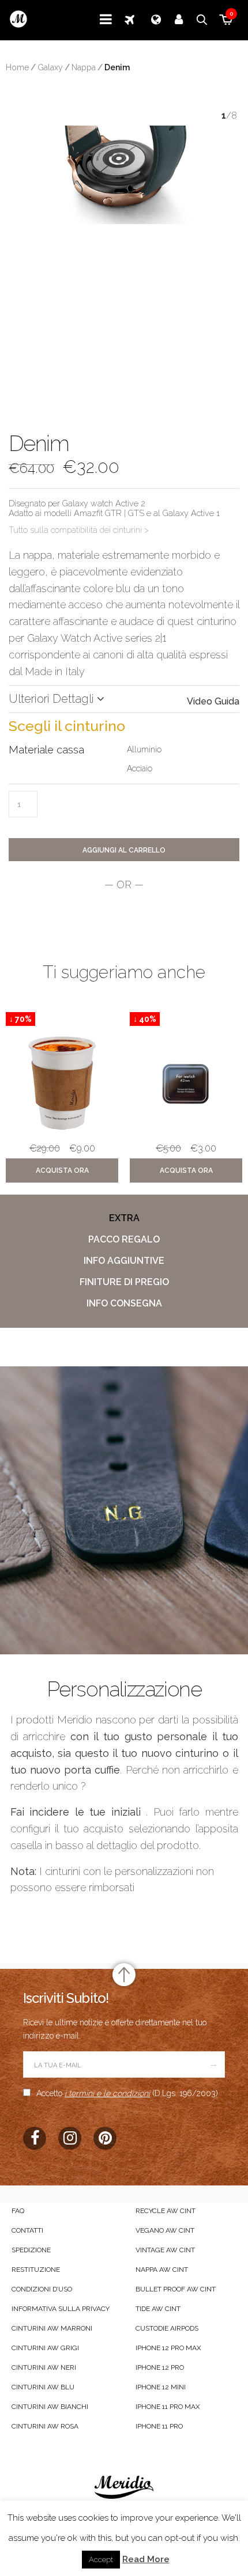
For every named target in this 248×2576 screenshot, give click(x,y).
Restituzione (36, 2270)
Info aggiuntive (124, 1261)
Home (17, 67)
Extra (124, 1218)
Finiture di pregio (124, 1282)
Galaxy (50, 67)
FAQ (18, 2211)
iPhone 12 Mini (161, 2387)
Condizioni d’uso (42, 2289)
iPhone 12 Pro (160, 2367)
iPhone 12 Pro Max (168, 2348)
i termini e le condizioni (107, 2093)
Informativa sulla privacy (61, 2309)
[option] (62, 1100)
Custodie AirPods (167, 2328)
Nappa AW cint (162, 2270)
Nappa (84, 67)
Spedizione (31, 2250)
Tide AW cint (158, 2309)
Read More (146, 2559)
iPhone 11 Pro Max (168, 2407)
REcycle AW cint (166, 2211)
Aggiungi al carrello (124, 850)
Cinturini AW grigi (45, 2348)
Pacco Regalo (124, 1239)
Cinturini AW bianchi (50, 2407)
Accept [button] (101, 2560)
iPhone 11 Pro (159, 2426)
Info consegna (124, 1303)
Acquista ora (62, 1170)
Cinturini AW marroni (52, 2328)
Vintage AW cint (165, 2250)
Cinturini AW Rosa (45, 2426)
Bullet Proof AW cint (176, 2289)
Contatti (27, 2230)
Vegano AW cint (165, 2230)
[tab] (124, 1218)
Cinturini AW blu (43, 2387)
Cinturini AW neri (44, 2367)
